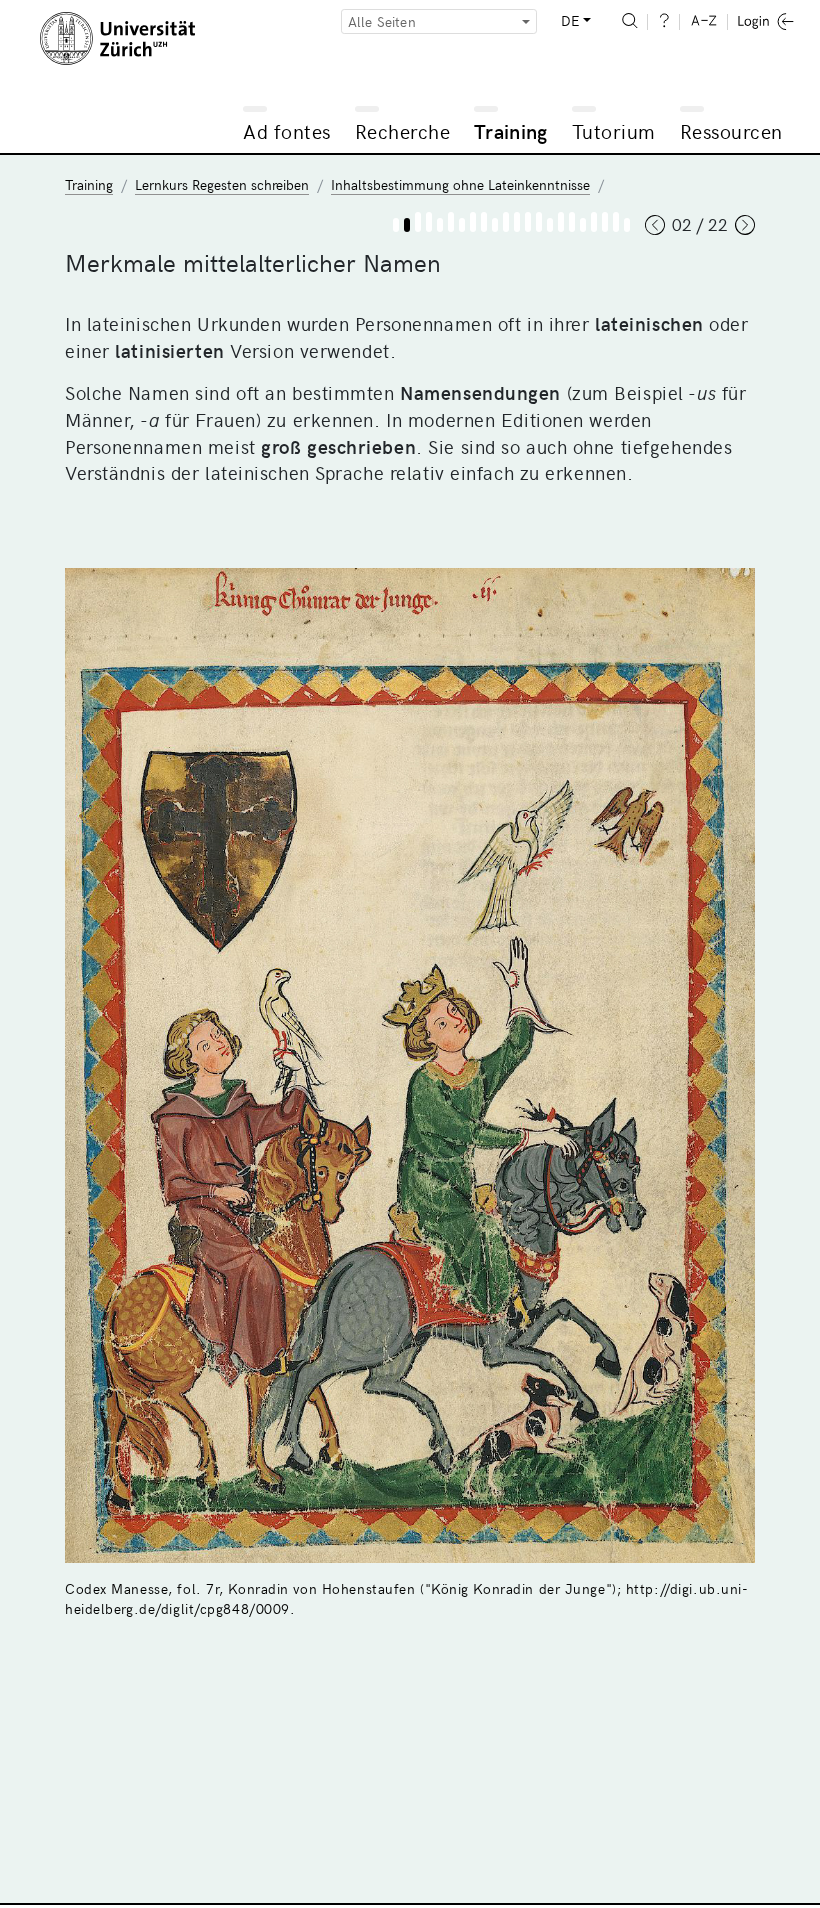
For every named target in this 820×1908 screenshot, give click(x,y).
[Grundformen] (517, 222)
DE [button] (570, 20)
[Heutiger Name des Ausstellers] (429, 222)
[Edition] (495, 225)
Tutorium (614, 130)
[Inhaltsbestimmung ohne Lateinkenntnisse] (396, 225)
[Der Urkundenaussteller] (418, 222)
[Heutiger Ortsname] (484, 222)
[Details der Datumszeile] (572, 222)
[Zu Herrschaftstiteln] (440, 225)
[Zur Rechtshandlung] (528, 222)
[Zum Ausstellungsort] (583, 225)
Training (511, 130)
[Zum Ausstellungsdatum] (539, 222)
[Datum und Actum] (550, 225)
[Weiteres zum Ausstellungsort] (605, 222)
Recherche (403, 130)
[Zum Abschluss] (627, 225)
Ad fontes (287, 130)
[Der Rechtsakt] (506, 222)
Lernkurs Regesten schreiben (222, 184)
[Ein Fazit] (616, 222)
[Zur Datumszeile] (561, 222)
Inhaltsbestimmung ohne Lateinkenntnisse (460, 184)
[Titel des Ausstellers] (451, 222)
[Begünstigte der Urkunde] (473, 222)
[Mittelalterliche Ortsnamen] (462, 225)
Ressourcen (731, 130)
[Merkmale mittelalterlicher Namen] (407, 225)
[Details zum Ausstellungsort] (594, 222)
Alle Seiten (382, 21)
